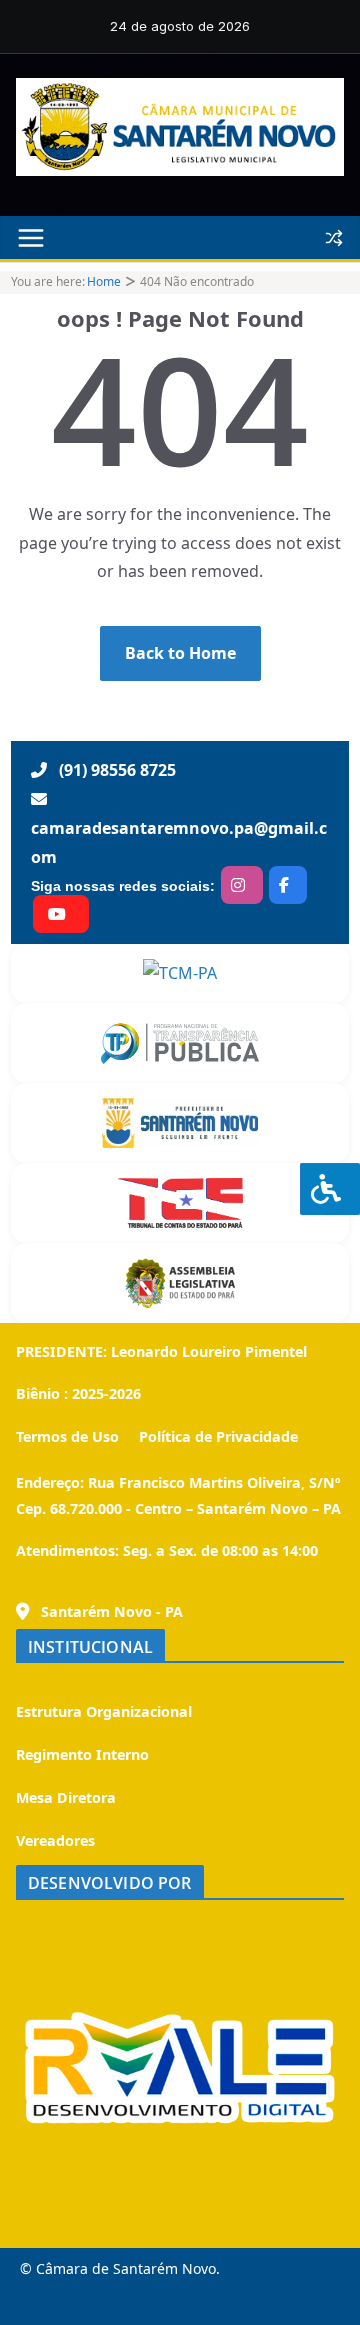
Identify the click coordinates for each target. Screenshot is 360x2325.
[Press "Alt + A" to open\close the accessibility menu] (330, 1189)
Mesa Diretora (66, 1797)
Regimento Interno (82, 1754)
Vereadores (55, 1840)
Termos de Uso (67, 1436)
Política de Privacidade (216, 1436)
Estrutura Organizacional (104, 1711)
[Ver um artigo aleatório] (334, 238)
